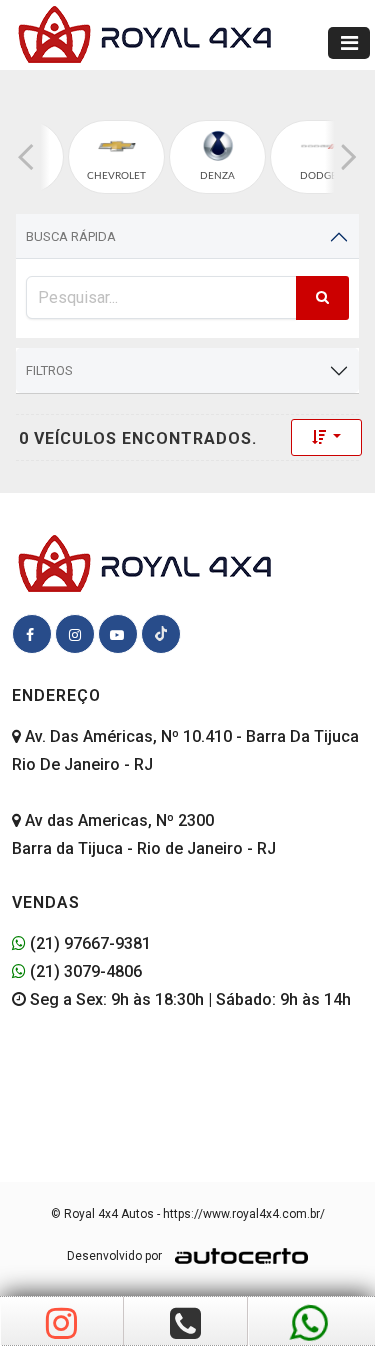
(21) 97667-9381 (88, 943)
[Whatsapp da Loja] (309, 1324)
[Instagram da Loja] (61, 1324)
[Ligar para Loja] (185, 1324)
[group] (116, 157)
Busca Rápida (71, 236)
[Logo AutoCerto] (236, 1256)
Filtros (49, 370)
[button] (26, 157)
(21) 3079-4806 (84, 971)
